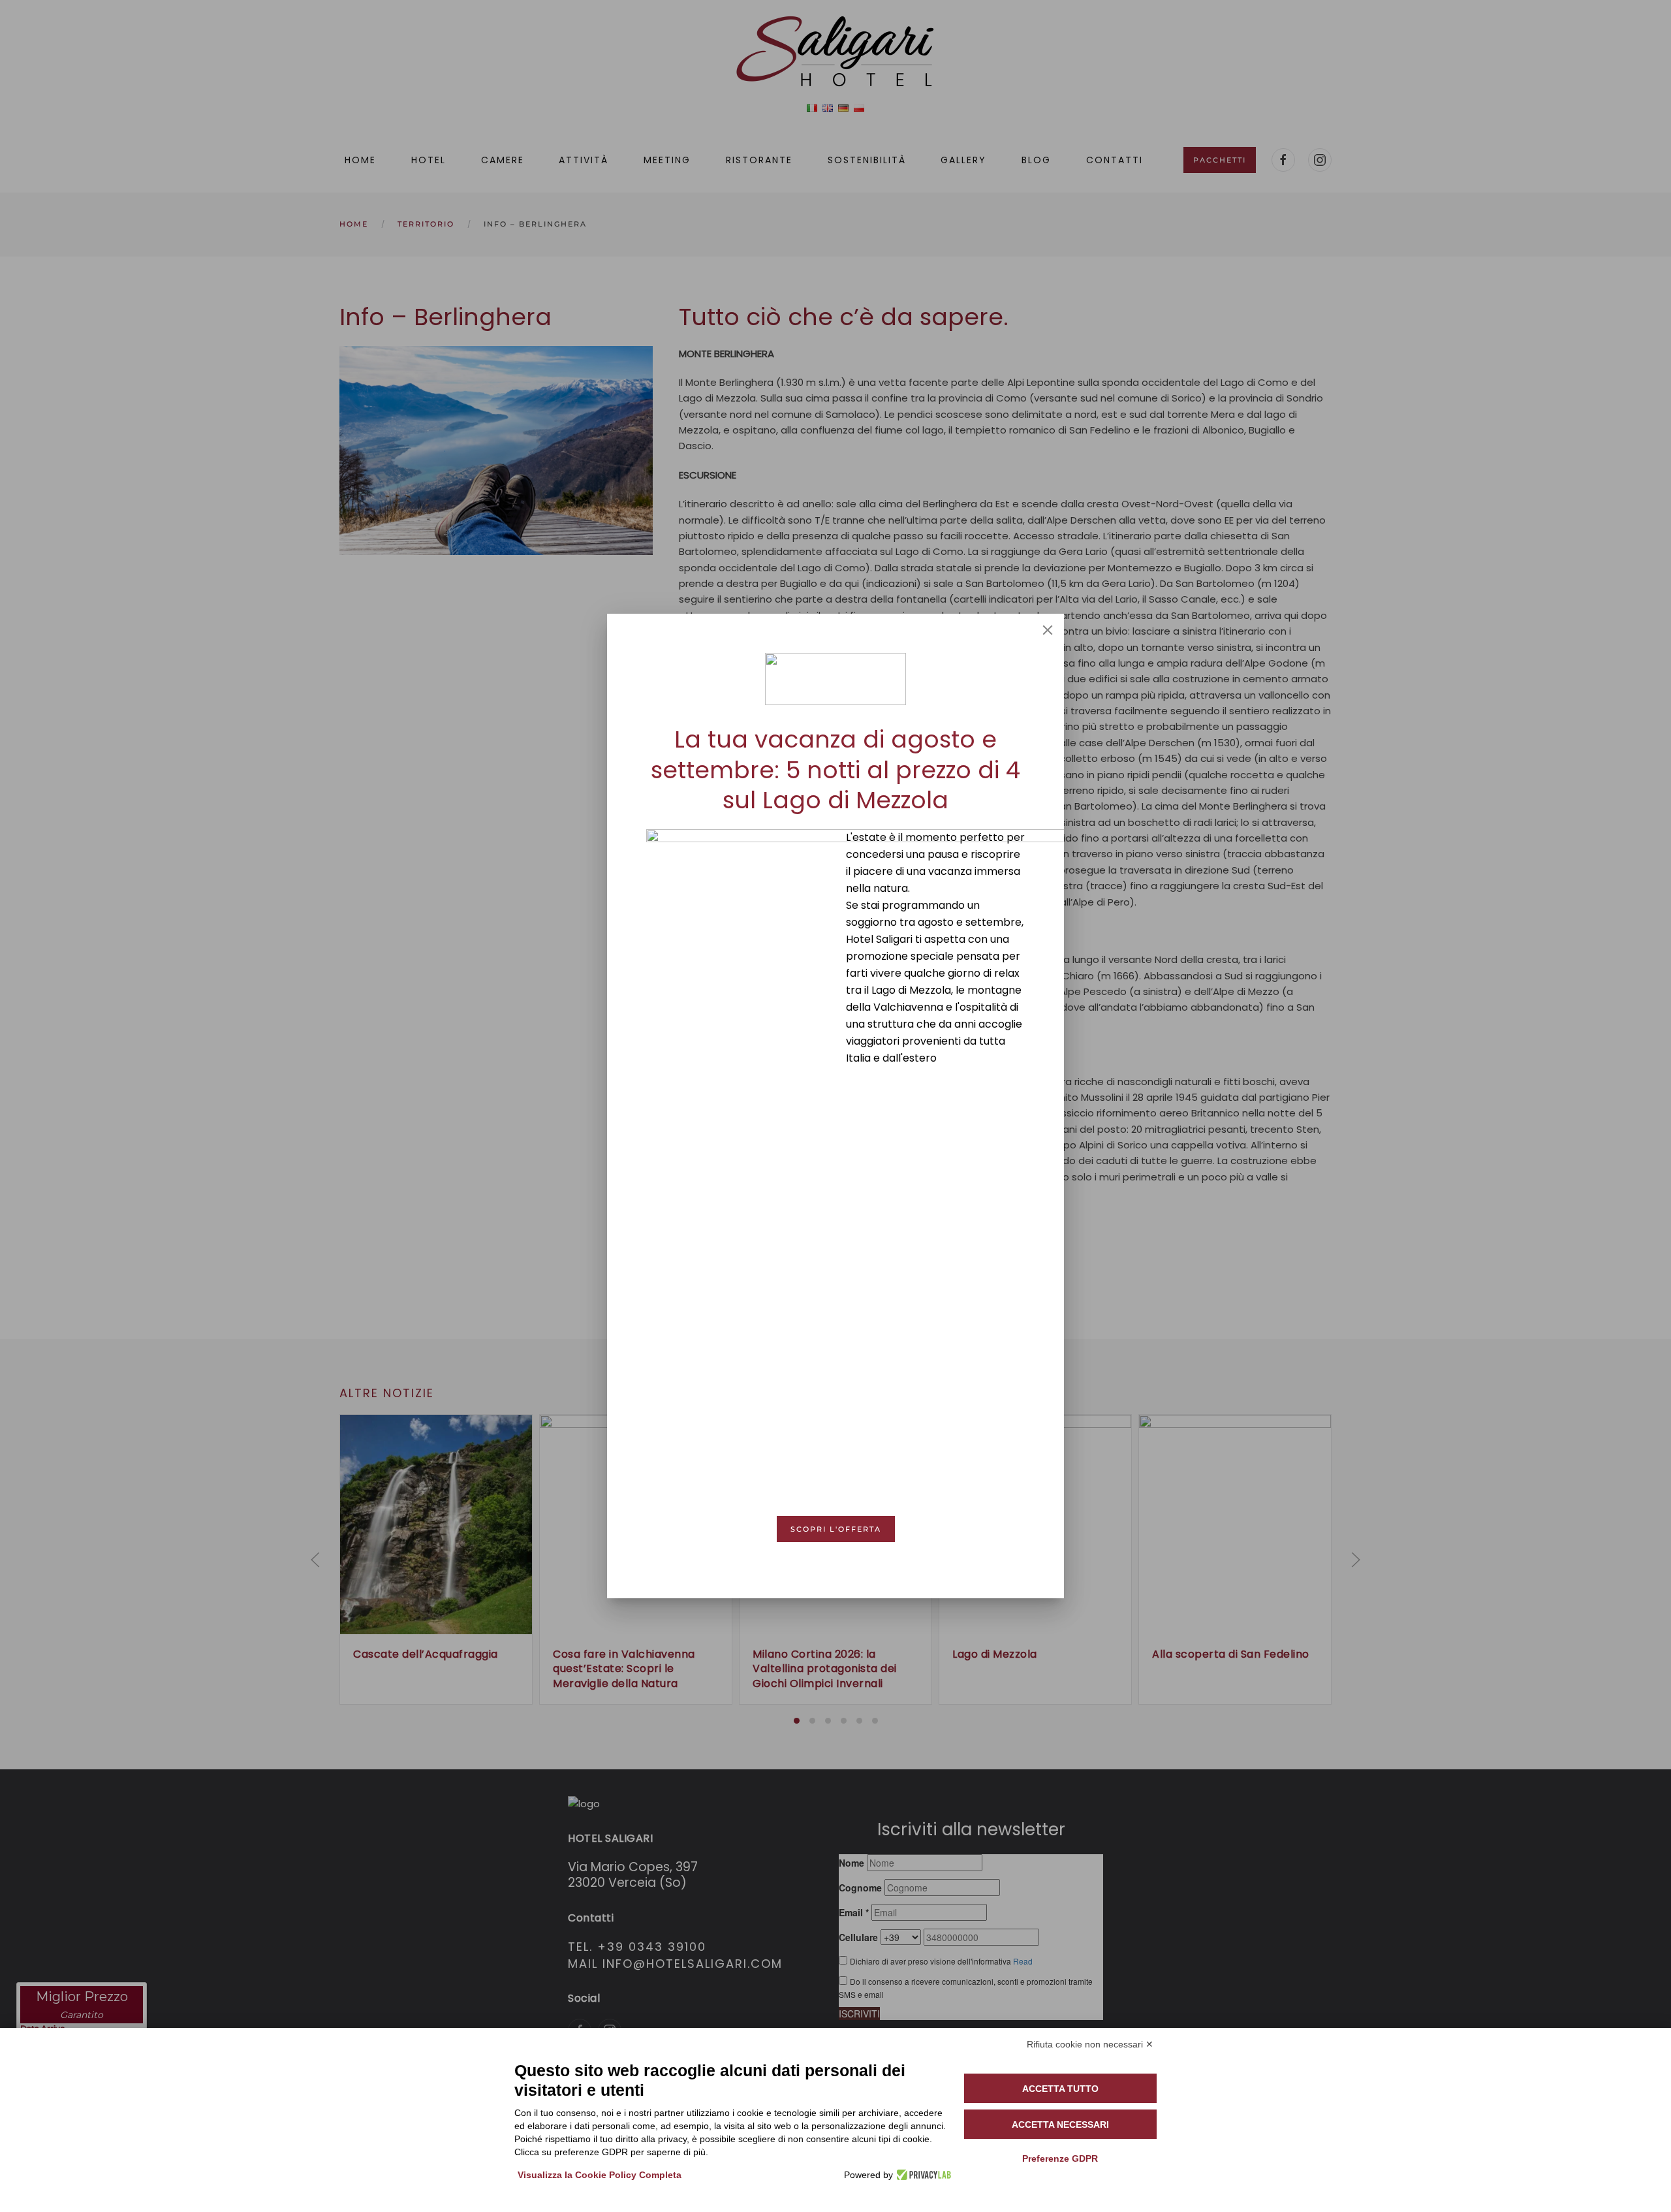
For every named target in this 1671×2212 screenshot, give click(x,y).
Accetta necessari (1060, 2125)
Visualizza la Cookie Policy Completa (600, 2175)
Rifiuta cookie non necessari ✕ (1090, 2044)
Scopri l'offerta (836, 1529)
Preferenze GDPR (1060, 2158)
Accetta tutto (1060, 2089)
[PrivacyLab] (922, 2175)
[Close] (1048, 630)
